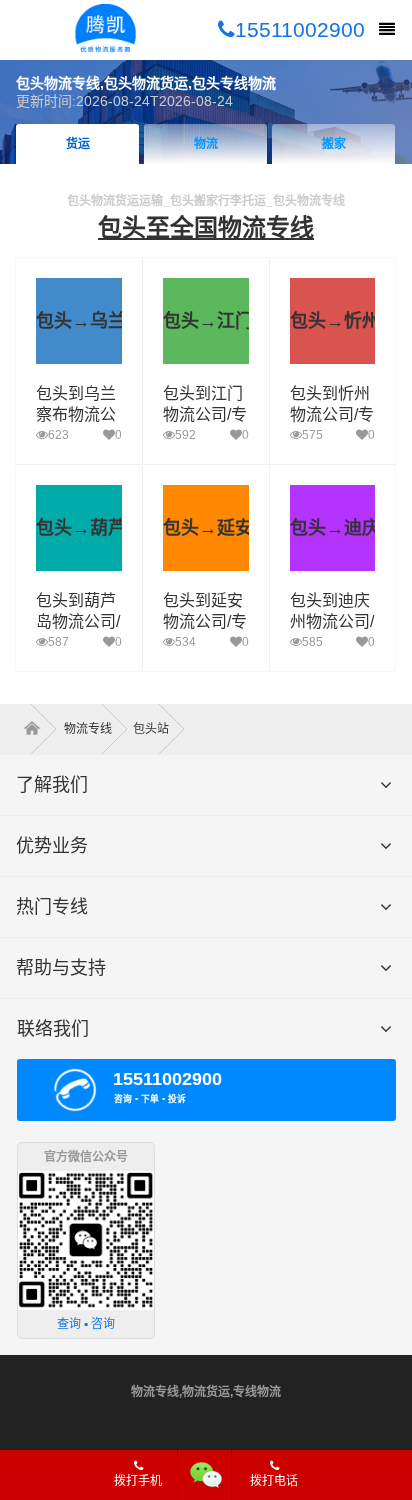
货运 (78, 144)
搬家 (334, 144)
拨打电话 (274, 1481)
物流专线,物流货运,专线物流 (206, 1392)
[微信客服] (206, 1475)
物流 (206, 144)
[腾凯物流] (38, 729)
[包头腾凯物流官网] (105, 30)
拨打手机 (138, 1481)
